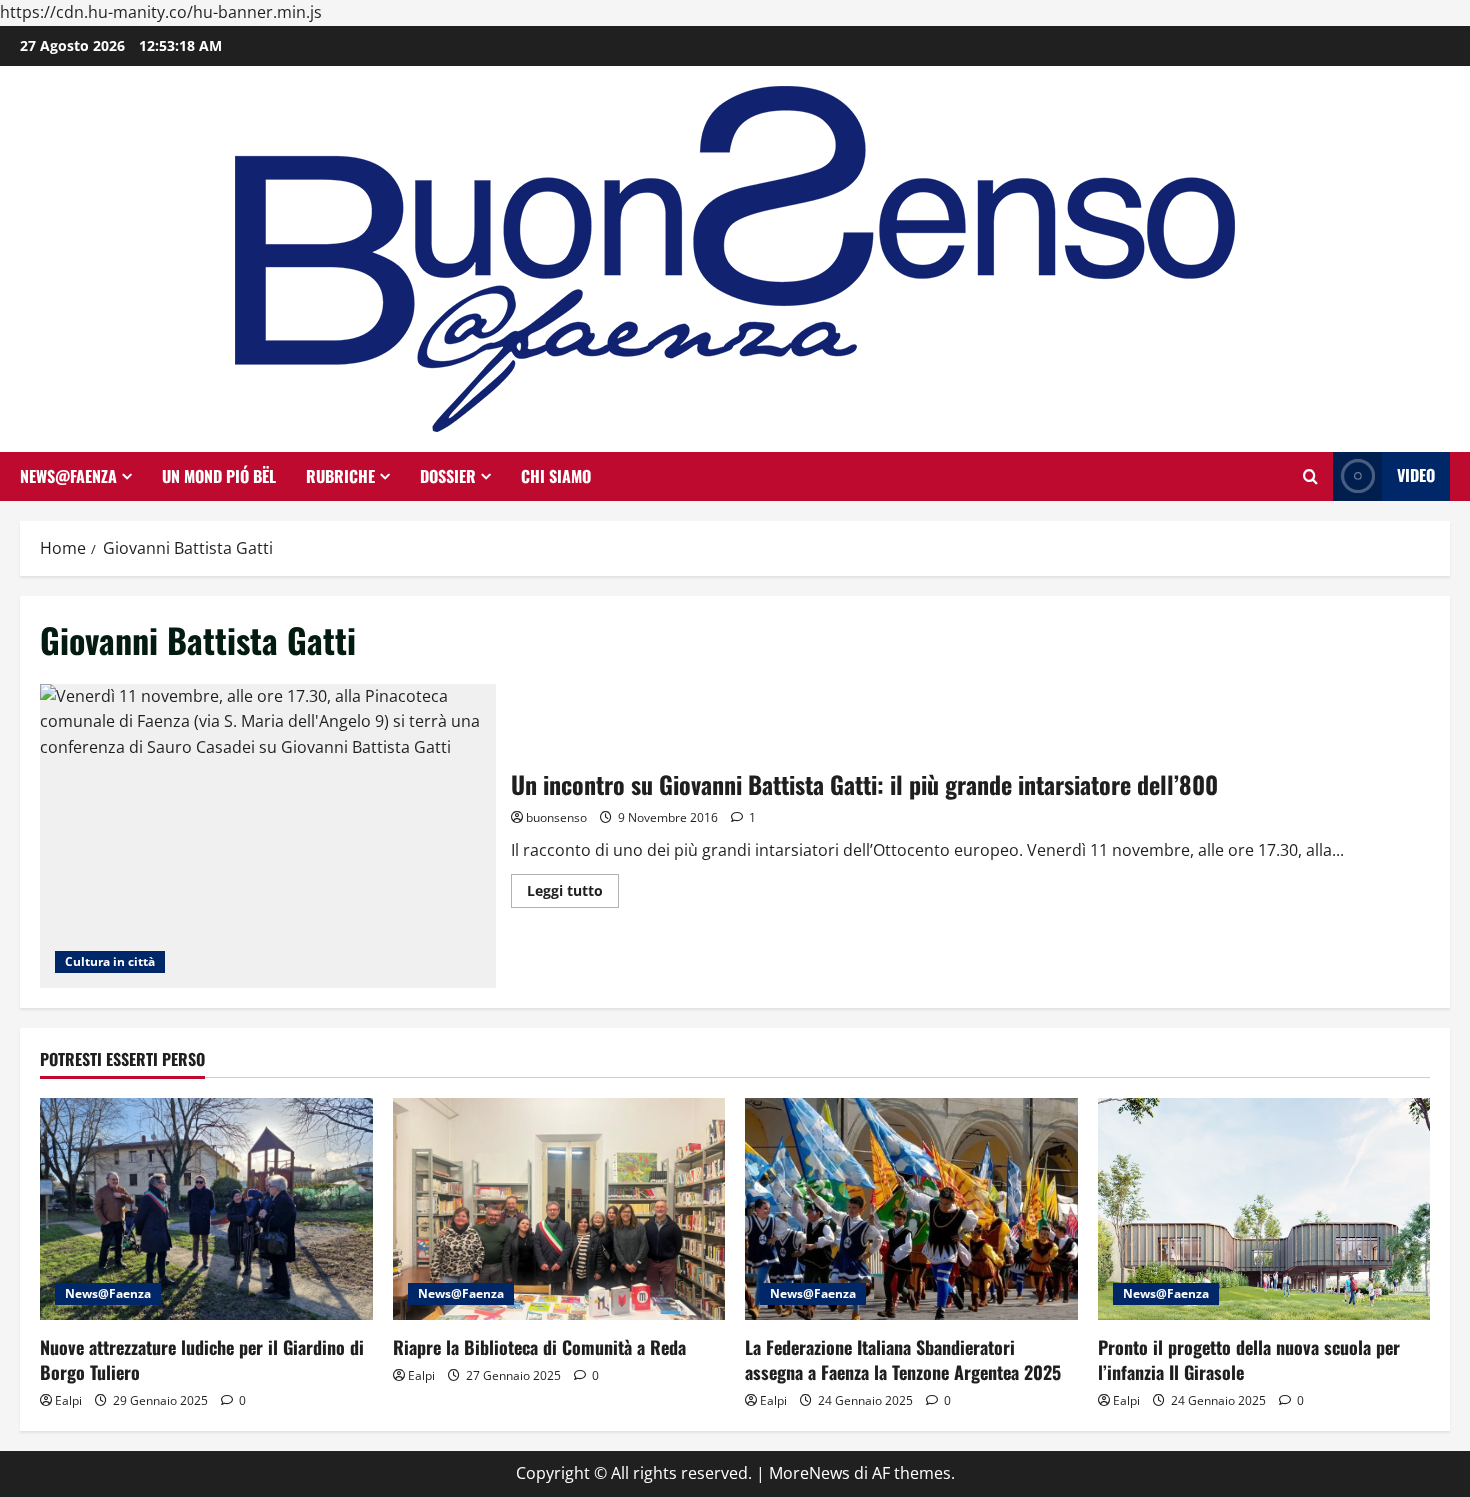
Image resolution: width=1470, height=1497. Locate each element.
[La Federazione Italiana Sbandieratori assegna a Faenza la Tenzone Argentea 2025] (911, 1209)
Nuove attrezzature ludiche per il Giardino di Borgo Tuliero (202, 1359)
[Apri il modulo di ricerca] (1310, 476)
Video (1416, 475)
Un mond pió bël (219, 476)
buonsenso (556, 817)
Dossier (448, 476)
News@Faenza (68, 476)
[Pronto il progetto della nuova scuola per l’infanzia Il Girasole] (1264, 1209)
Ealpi (68, 1400)
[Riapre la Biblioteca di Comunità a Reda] (559, 1209)
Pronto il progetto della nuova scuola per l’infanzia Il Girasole (1249, 1359)
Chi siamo (556, 476)
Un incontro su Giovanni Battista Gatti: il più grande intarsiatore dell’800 (268, 836)
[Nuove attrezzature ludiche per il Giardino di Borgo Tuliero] (206, 1209)
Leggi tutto (573, 894)
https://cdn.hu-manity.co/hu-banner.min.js (161, 12)
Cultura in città (110, 961)
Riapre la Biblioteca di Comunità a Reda (539, 1347)
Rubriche (340, 476)
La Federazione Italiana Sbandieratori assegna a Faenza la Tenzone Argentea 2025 (903, 1359)
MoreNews (809, 1473)
